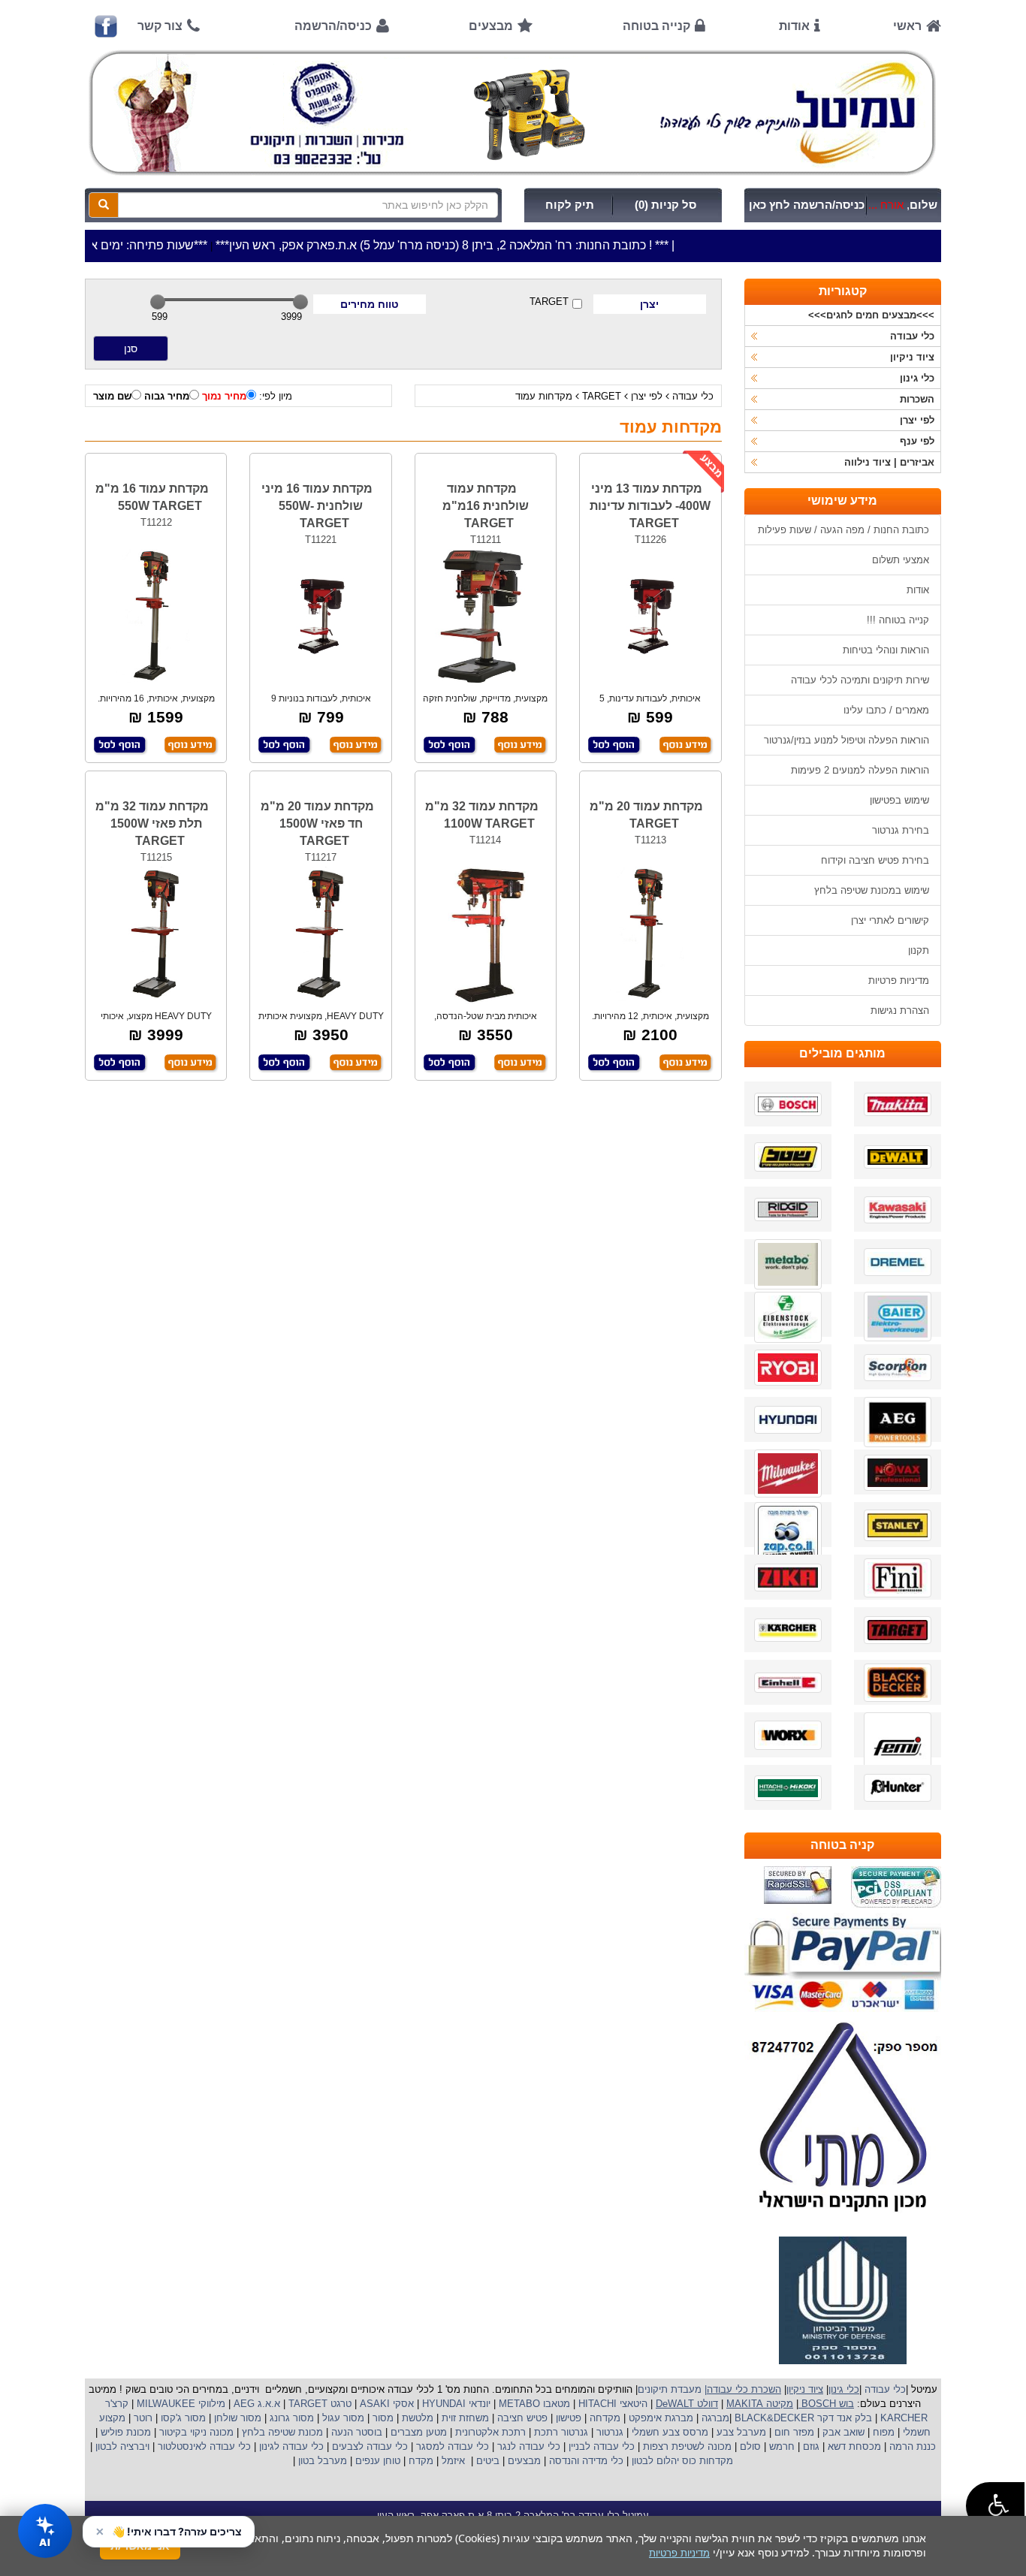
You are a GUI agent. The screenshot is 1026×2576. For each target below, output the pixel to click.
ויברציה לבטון (121, 2446)
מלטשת (418, 2418)
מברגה (715, 2418)
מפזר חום (793, 2432)
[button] (995, 2506)
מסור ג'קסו (182, 2418)
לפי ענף (917, 441)
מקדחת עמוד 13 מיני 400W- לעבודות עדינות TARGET (650, 506)
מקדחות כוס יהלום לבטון (681, 2461)
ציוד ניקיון (912, 357)
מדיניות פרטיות (899, 980)
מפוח (884, 2432)
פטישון (569, 2418)
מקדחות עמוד (544, 396)
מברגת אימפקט (659, 2418)
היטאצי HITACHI (611, 2404)
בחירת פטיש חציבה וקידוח (875, 860)
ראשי (907, 26)
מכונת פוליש (124, 2432)
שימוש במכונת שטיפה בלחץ (872, 890)
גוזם (811, 2446)
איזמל (453, 2461)
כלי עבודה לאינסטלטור (204, 2446)
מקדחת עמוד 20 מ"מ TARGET (646, 815)
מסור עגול (342, 2418)
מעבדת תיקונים (670, 2389)
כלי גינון (917, 378)
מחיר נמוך (224, 396)
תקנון (919, 950)
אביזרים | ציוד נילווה (889, 462)
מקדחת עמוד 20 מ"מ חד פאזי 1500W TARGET (317, 823)
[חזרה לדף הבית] (513, 113)
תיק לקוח (570, 205)
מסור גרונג (290, 2418)
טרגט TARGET (318, 2404)
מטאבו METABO (533, 2404)
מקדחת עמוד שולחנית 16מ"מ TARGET (486, 506)
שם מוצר (112, 396)
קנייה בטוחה (656, 26)
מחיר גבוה (167, 396)
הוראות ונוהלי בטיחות (886, 650)
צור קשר (160, 26)
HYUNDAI (442, 2404)
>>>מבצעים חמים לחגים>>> (871, 315)
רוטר (143, 2418)
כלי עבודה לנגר (529, 2446)
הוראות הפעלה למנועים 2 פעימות (860, 770)
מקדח (421, 2461)
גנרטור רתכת (560, 2432)
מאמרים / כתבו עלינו (886, 710)
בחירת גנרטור (901, 830)
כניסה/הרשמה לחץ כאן (807, 205)
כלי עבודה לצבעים (370, 2446)
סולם (749, 2446)
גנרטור (608, 2432)
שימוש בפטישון (899, 800)
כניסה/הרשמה (333, 26)
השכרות (917, 399)
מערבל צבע (740, 2432)
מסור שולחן (236, 2418)
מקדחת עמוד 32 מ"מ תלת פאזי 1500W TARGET (152, 823)
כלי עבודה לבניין (600, 2446)
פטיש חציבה (521, 2418)
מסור (383, 2418)
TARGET (549, 302)
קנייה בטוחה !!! (898, 620)
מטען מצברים (417, 2432)
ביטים (488, 2461)
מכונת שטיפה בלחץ (281, 2432)
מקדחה (605, 2418)
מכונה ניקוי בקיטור (195, 2432)
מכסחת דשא (853, 2446)
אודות (794, 26)
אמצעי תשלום (901, 560)
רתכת (514, 2432)
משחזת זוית (464, 2418)
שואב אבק (842, 2432)
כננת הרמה (911, 2446)
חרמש (782, 2446)
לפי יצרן (647, 396)
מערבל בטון (321, 2461)
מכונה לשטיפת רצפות (686, 2446)
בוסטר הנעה (355, 2432)
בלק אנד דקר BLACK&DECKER (802, 2418)
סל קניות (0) (665, 205)
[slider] (158, 302)
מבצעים (491, 26)
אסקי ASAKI (385, 2404)
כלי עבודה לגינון (290, 2446)
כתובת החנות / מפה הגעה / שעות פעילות (843, 530)
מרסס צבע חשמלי (668, 2432)
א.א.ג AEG (255, 2404)
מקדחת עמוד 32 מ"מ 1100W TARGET (482, 815)
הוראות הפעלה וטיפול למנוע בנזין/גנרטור (846, 740)
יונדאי (480, 2404)
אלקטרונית (477, 2432)
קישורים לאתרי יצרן (890, 920)
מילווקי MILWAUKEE (180, 2404)
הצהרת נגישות (900, 1010)
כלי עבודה (693, 396)
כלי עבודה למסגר (451, 2446)
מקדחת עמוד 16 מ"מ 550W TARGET (152, 497)
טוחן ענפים (376, 2461)
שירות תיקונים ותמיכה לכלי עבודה (860, 680)
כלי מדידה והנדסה (586, 2461)
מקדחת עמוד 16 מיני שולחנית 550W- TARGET (317, 506)
